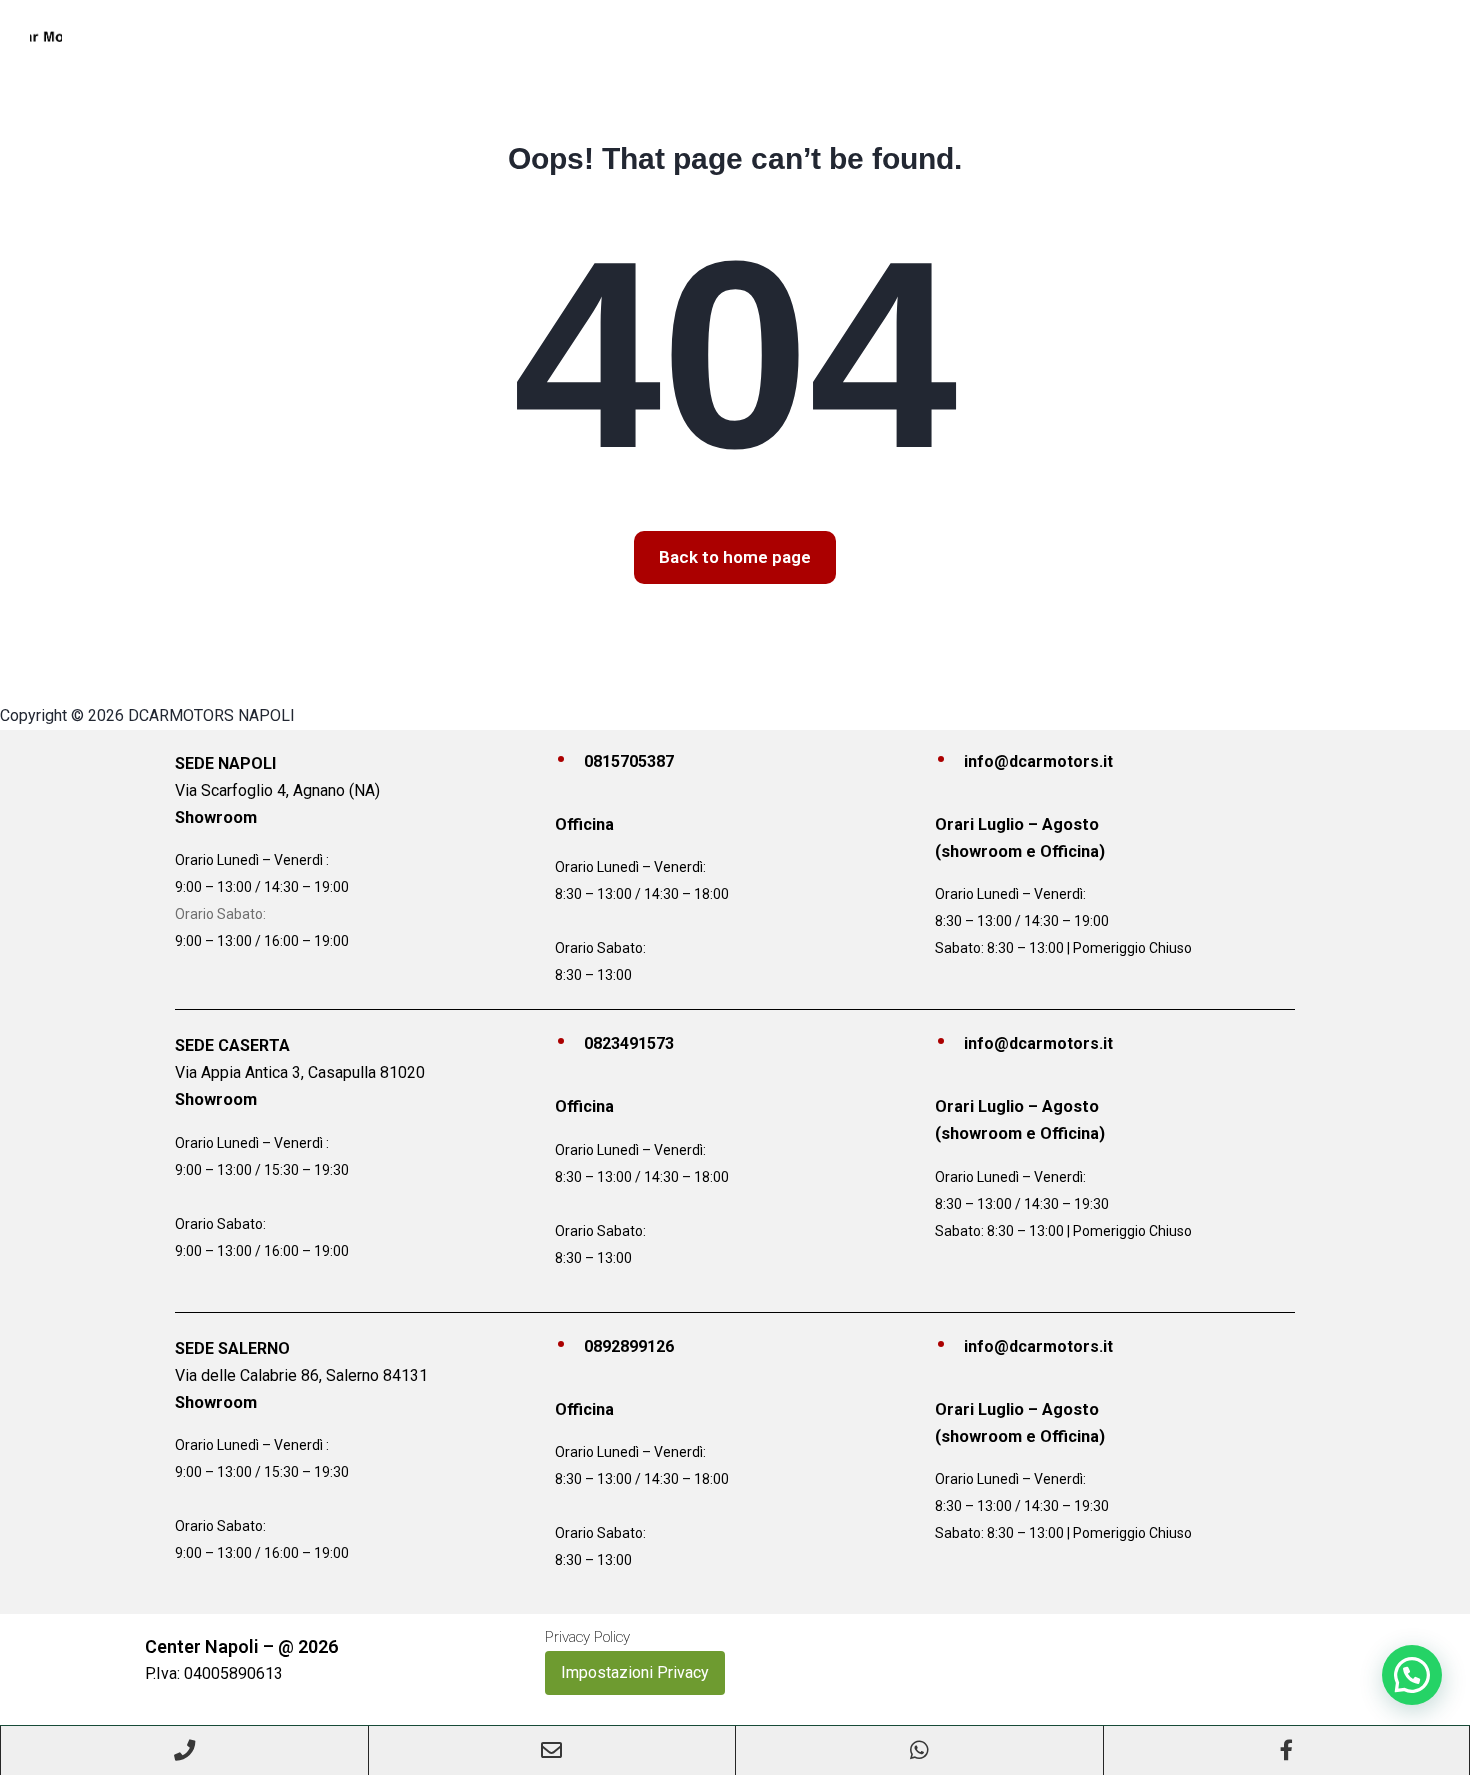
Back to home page (735, 557)
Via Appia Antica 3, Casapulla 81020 (300, 1072)
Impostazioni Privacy (635, 1672)
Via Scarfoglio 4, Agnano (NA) (277, 790)
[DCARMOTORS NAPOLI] (46, 35)
